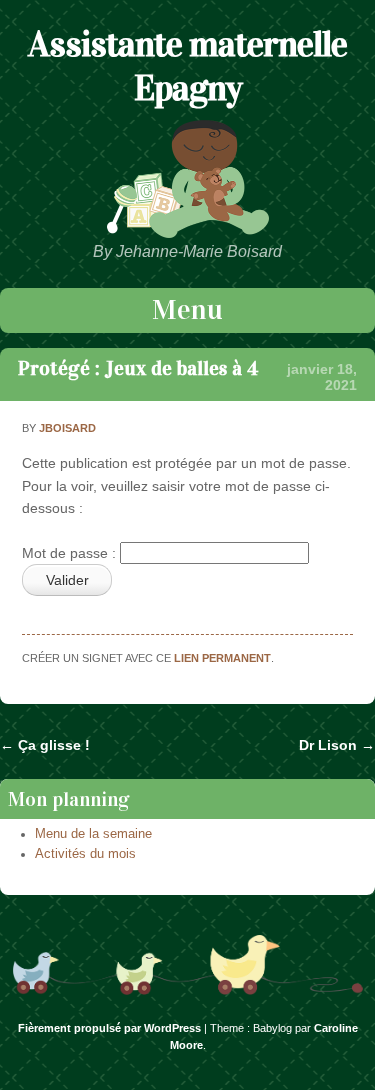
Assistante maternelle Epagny (187, 66)
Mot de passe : (71, 553)
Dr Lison (337, 745)
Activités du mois (85, 854)
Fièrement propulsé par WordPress (109, 1028)
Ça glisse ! (45, 745)
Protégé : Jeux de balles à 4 (138, 368)
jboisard (67, 428)
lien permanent (222, 658)
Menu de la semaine (93, 834)
